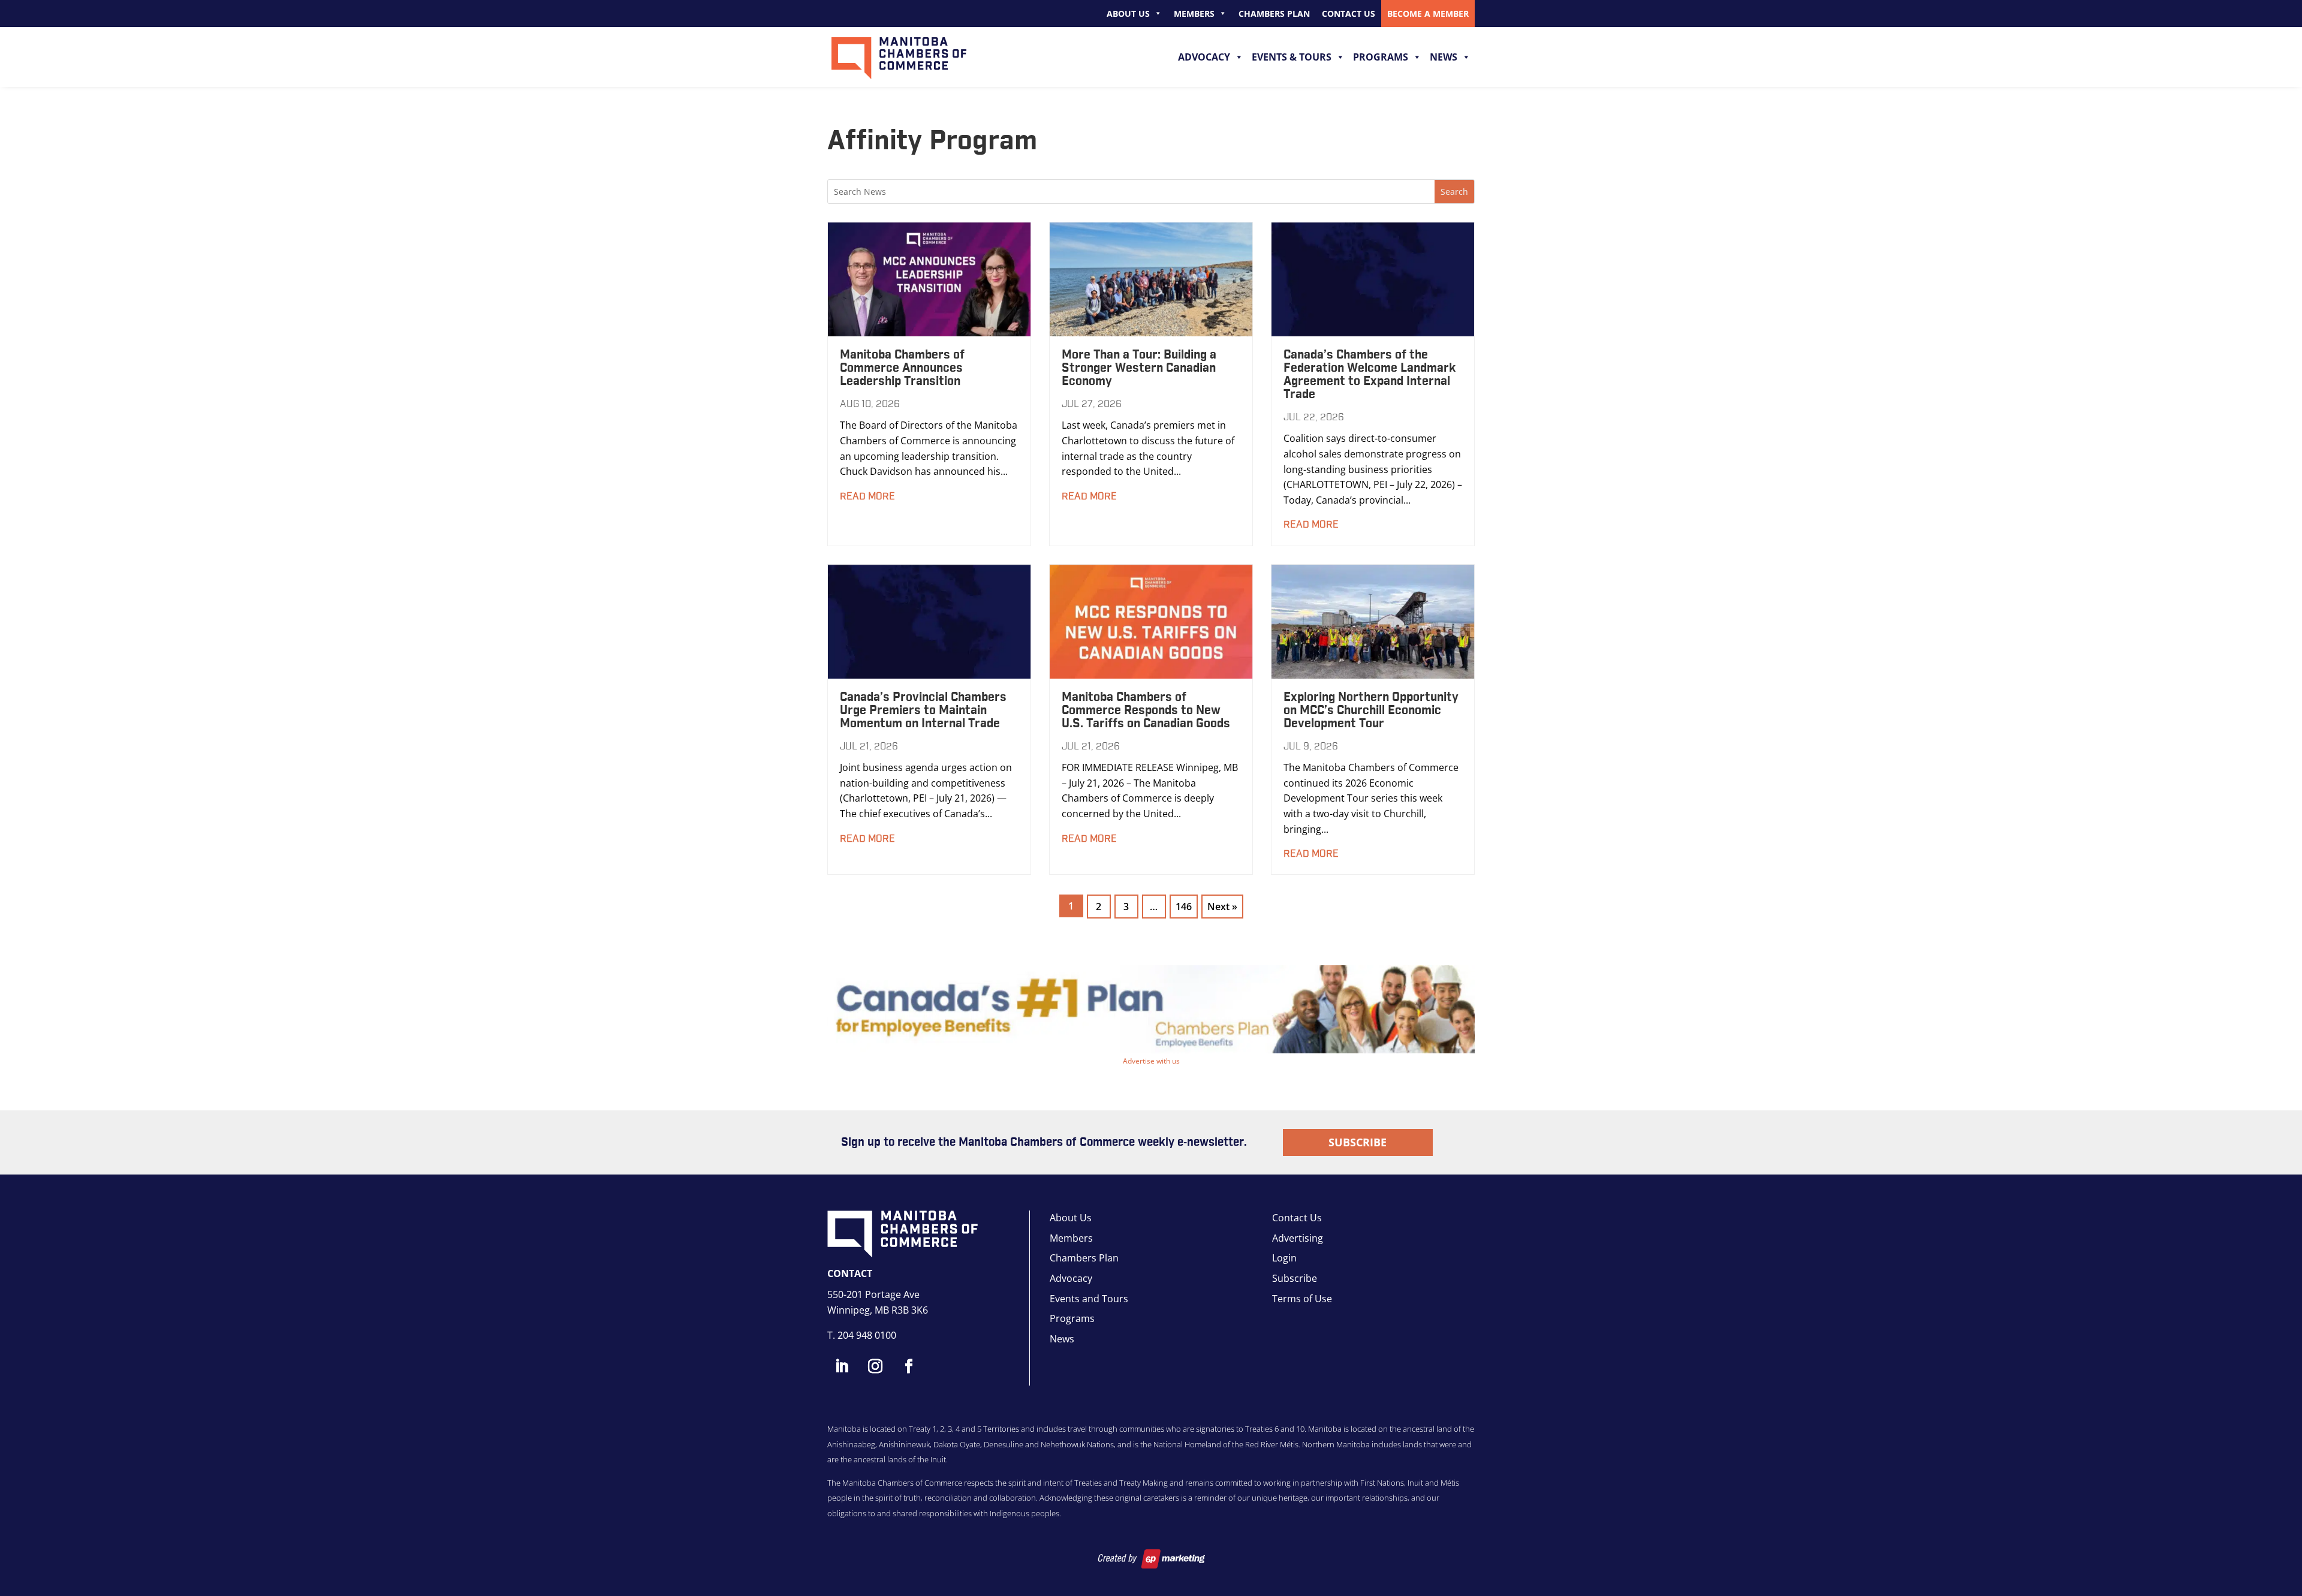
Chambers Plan (1274, 13)
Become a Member (1428, 13)
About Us (1128, 13)
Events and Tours (1089, 1299)
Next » (1222, 907)
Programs (1381, 57)
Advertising (1298, 1238)
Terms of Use (1302, 1299)
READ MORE (867, 496)
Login (1284, 1258)
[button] (1151, 1009)
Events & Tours (1292, 57)
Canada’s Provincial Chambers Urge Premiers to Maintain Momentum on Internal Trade (923, 710)
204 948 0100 (867, 1335)
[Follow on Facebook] (909, 1366)
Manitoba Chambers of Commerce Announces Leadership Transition (902, 368)
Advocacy (1204, 57)
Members (1194, 13)
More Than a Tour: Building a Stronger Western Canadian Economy (1139, 368)
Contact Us (1349, 13)
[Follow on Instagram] (875, 1366)
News (1444, 57)
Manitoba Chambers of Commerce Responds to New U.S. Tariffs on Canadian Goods (1146, 710)
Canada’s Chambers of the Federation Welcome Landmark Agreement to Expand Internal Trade (1370, 375)
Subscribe (1358, 1142)
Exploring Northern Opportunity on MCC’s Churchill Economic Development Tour (1371, 710)
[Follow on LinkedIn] (842, 1366)
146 (1184, 907)
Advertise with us (1151, 1061)
